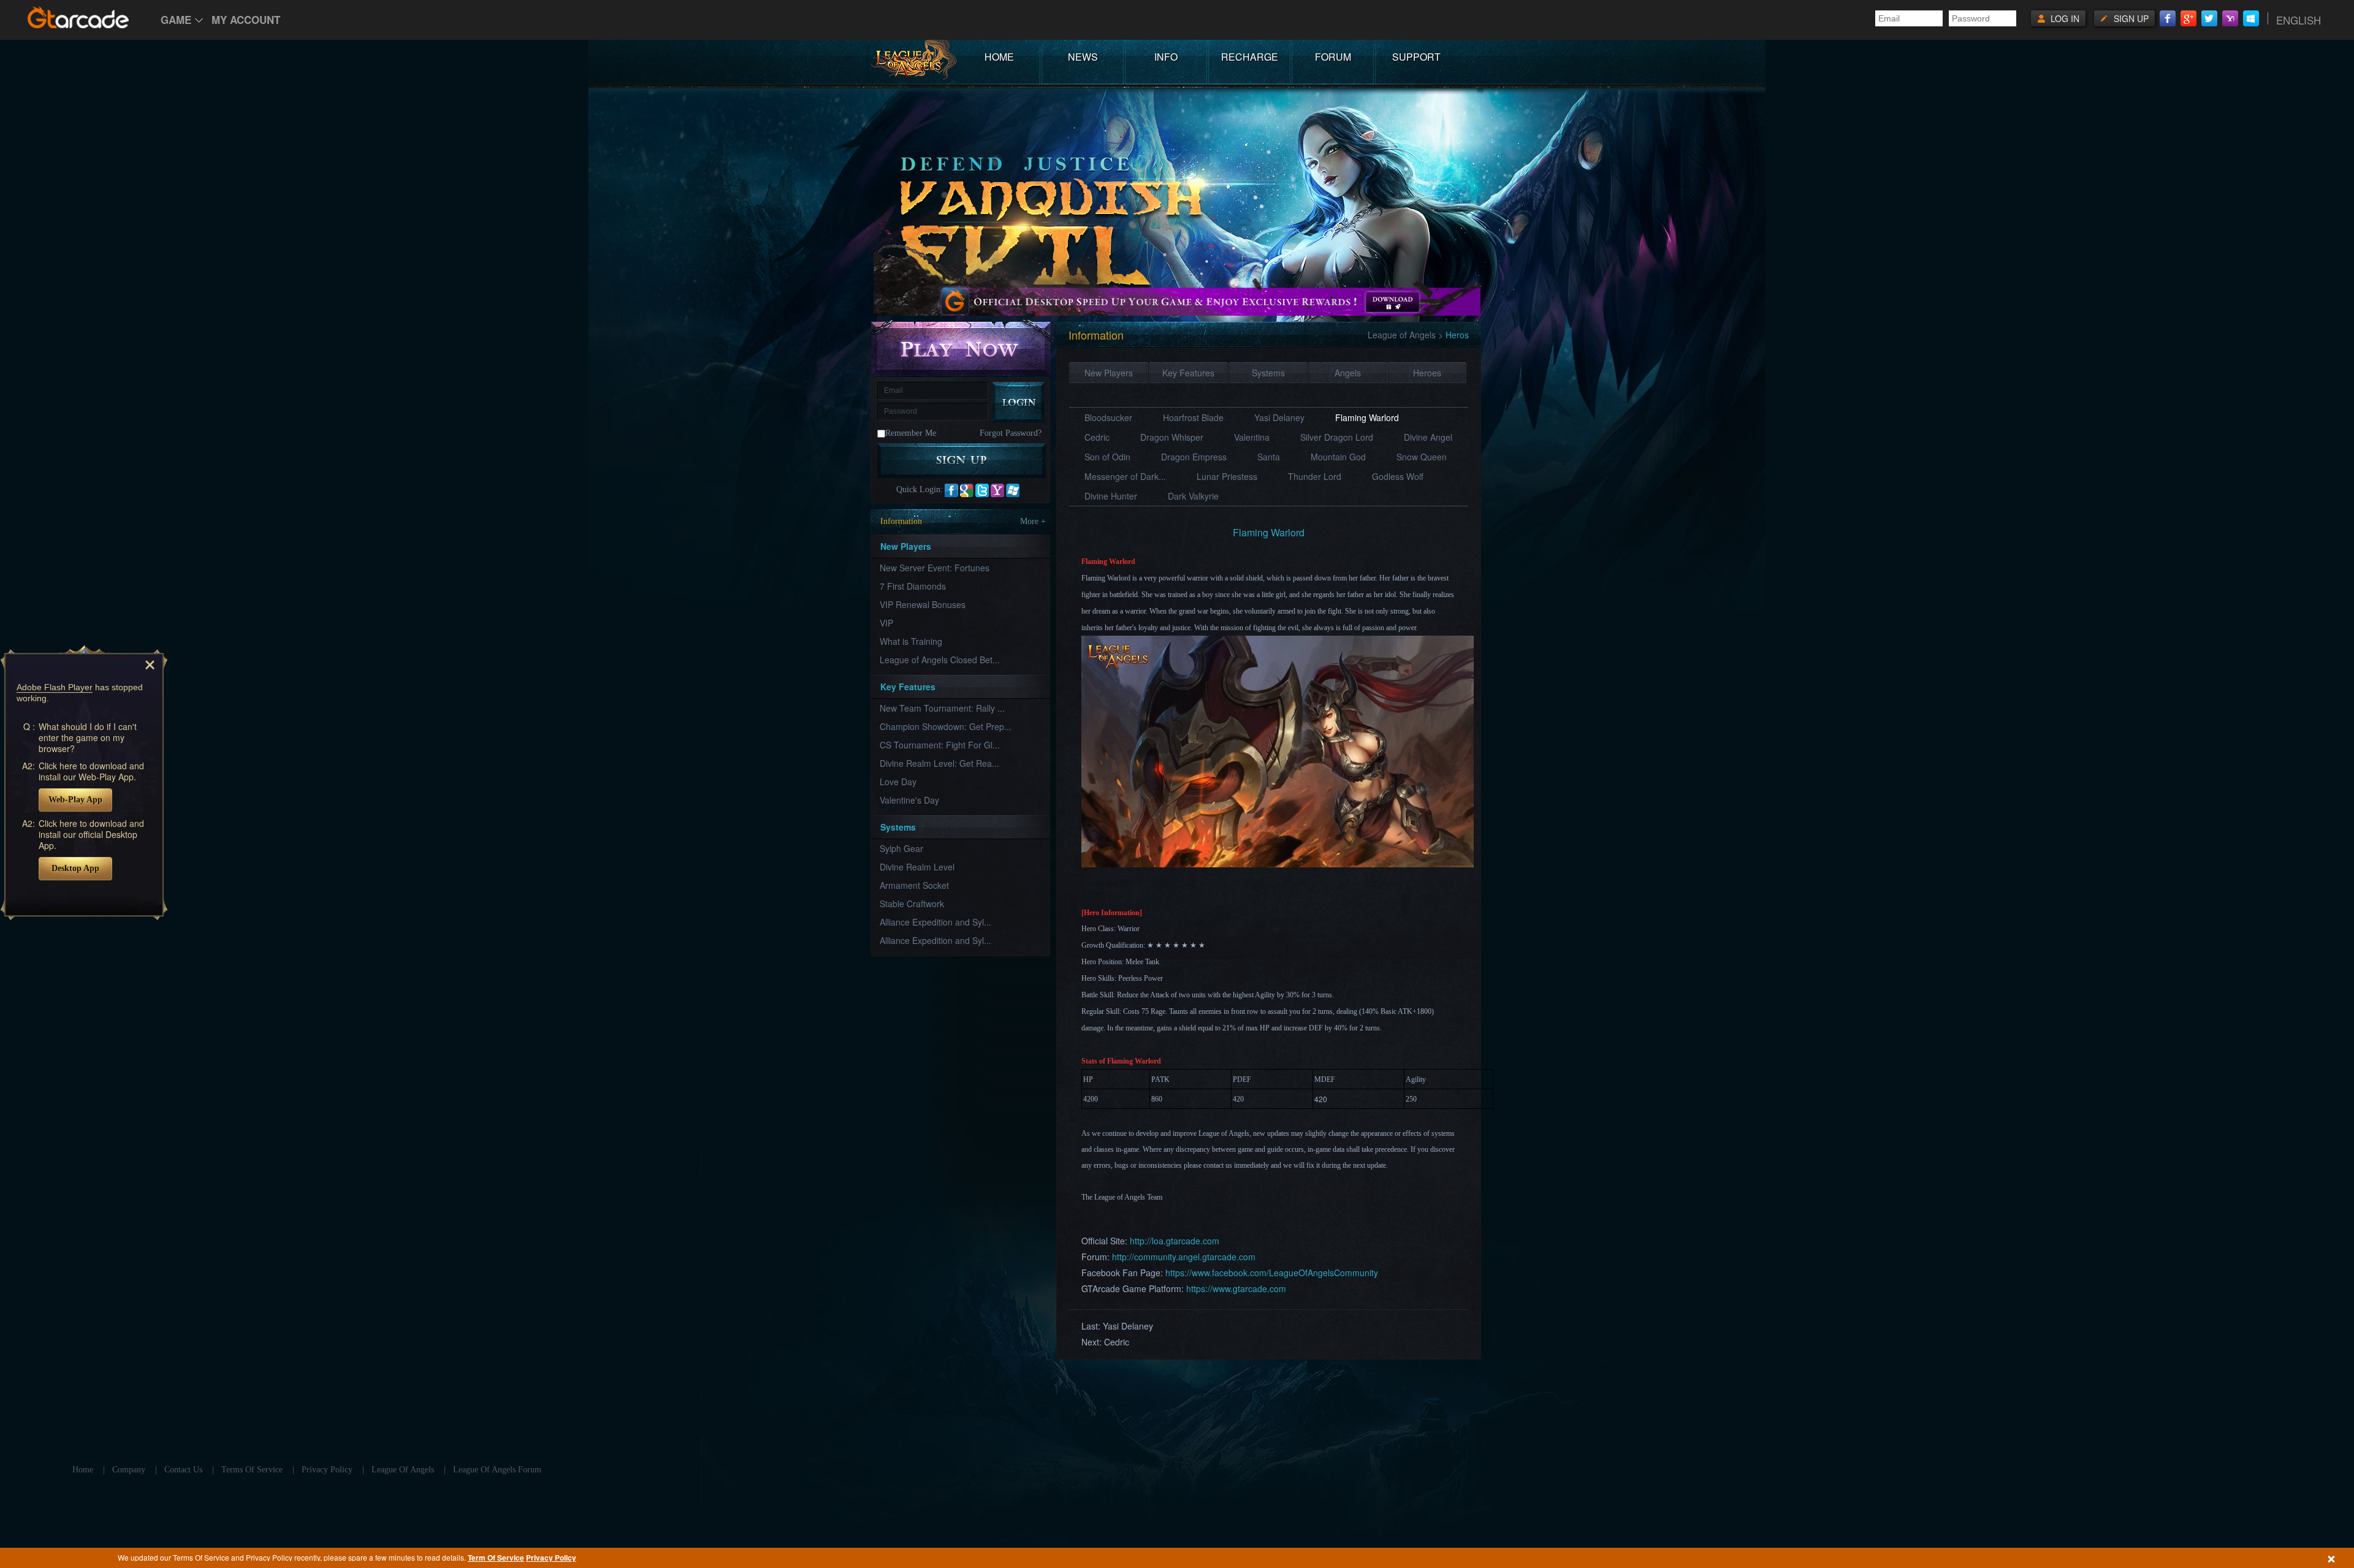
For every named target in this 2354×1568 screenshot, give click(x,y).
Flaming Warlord (1367, 417)
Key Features (1188, 373)
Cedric (1097, 437)
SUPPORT (1416, 57)
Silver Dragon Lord (1337, 437)
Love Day (898, 782)
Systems (1268, 373)
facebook (951, 490)
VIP (886, 623)
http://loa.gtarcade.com (1175, 1241)
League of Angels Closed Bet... (940, 660)
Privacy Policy (551, 1558)
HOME (999, 57)
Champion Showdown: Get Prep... (946, 726)
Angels (1348, 373)
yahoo (997, 490)
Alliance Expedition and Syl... (935, 922)
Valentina (1252, 437)
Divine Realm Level (917, 867)
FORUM (1333, 57)
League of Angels (1402, 335)
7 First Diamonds (913, 586)
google (967, 490)
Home (83, 1470)
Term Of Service (496, 1558)
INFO (1166, 57)
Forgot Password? (1011, 433)
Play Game (962, 348)
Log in (2065, 18)
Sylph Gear (901, 848)
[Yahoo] (2230, 18)
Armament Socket (914, 885)
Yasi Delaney (1279, 417)
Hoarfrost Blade (1193, 417)
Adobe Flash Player (55, 687)
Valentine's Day (909, 800)
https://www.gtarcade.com (1236, 1288)
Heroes (1427, 373)
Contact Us (183, 1470)
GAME (176, 20)
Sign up (2131, 18)
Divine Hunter (1111, 496)
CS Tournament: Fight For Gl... (940, 745)
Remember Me (911, 433)
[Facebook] (2168, 18)
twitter (982, 490)
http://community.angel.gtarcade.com (1184, 1257)
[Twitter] (2209, 18)
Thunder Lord (1315, 476)
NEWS (1083, 57)
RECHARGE (1250, 57)
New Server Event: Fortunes (935, 568)
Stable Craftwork (912, 904)
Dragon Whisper (1172, 437)
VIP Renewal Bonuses (923, 604)
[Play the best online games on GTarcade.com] (78, 17)
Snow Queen (1422, 457)
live (1013, 490)
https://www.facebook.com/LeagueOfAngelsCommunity (1272, 1273)
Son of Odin (1107, 457)
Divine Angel (1428, 437)
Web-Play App (75, 800)
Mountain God (1338, 457)
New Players (1109, 373)
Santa (1269, 457)
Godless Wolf (1398, 476)
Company (129, 1470)
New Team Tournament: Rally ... (942, 708)
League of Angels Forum (497, 1470)
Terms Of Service (252, 1470)
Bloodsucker (1108, 417)
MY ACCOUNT (246, 20)
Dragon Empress (1194, 457)
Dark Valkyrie (1193, 496)
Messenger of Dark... (1125, 476)
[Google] (2188, 18)
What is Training (911, 641)
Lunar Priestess (1227, 476)
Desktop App (75, 868)
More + (1033, 521)
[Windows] (2251, 18)
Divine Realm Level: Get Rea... (939, 763)
